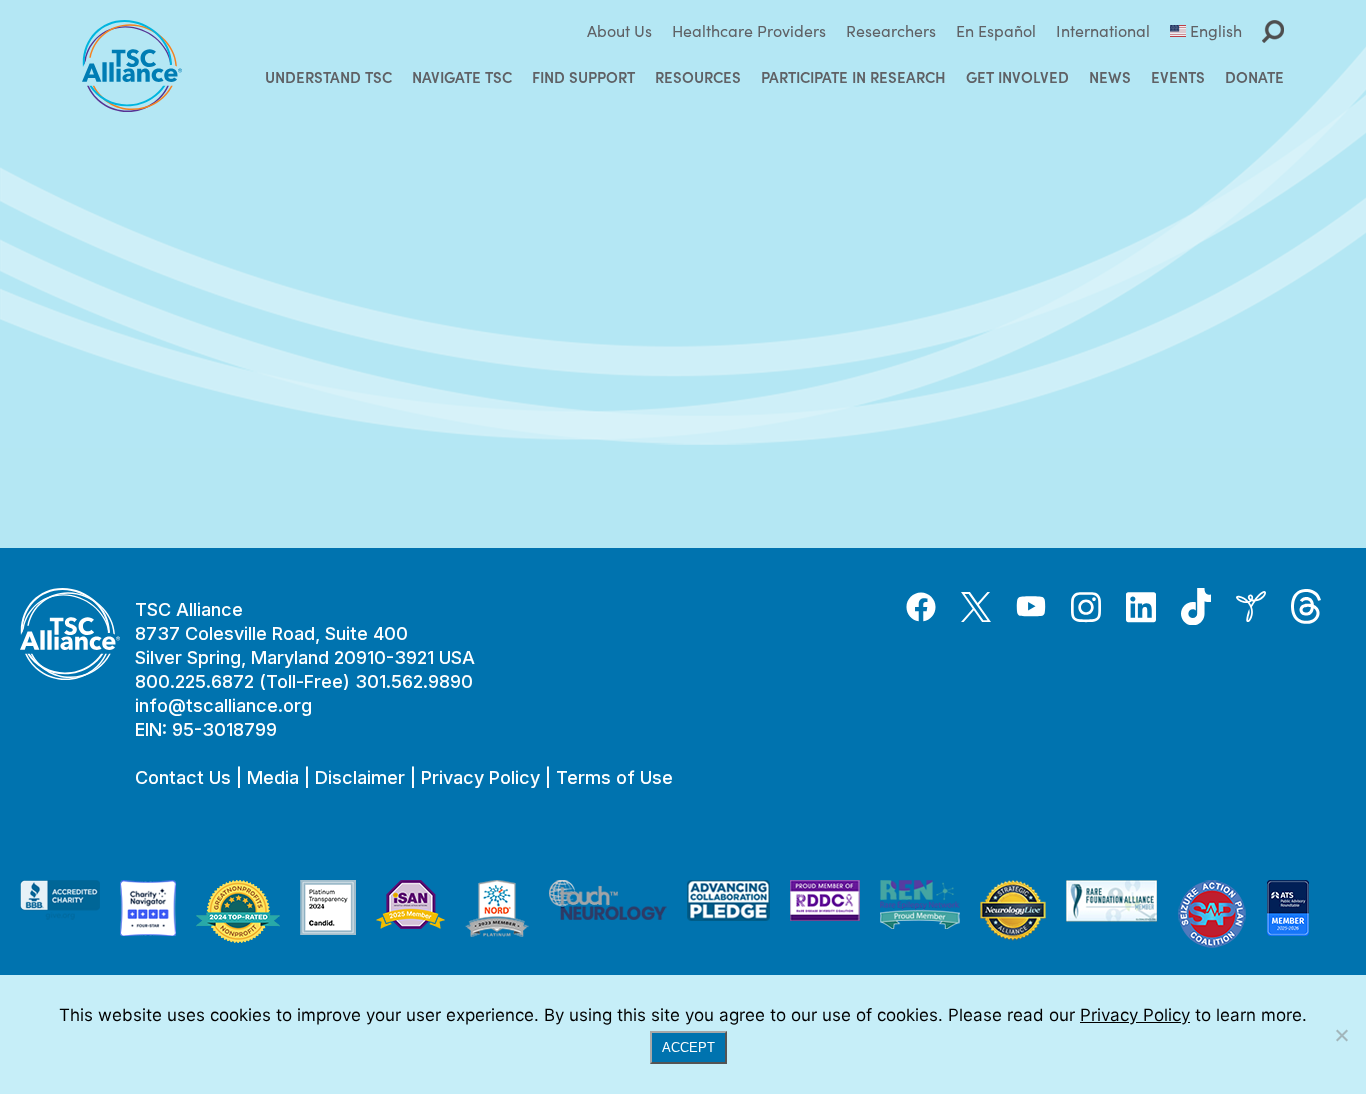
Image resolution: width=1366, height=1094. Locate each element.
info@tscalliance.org (223, 705)
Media (273, 777)
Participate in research (853, 76)
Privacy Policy (480, 777)
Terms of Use (614, 777)
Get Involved (1017, 76)
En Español (996, 30)
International (1103, 30)
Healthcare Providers (749, 30)
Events (1178, 76)
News (1110, 76)
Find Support (583, 76)
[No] (1341, 1035)
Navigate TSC (462, 76)
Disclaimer (360, 777)
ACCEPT (688, 1047)
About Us (619, 30)
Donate (1254, 76)
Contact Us (183, 777)
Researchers (891, 30)
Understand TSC (328, 76)
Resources (698, 76)
